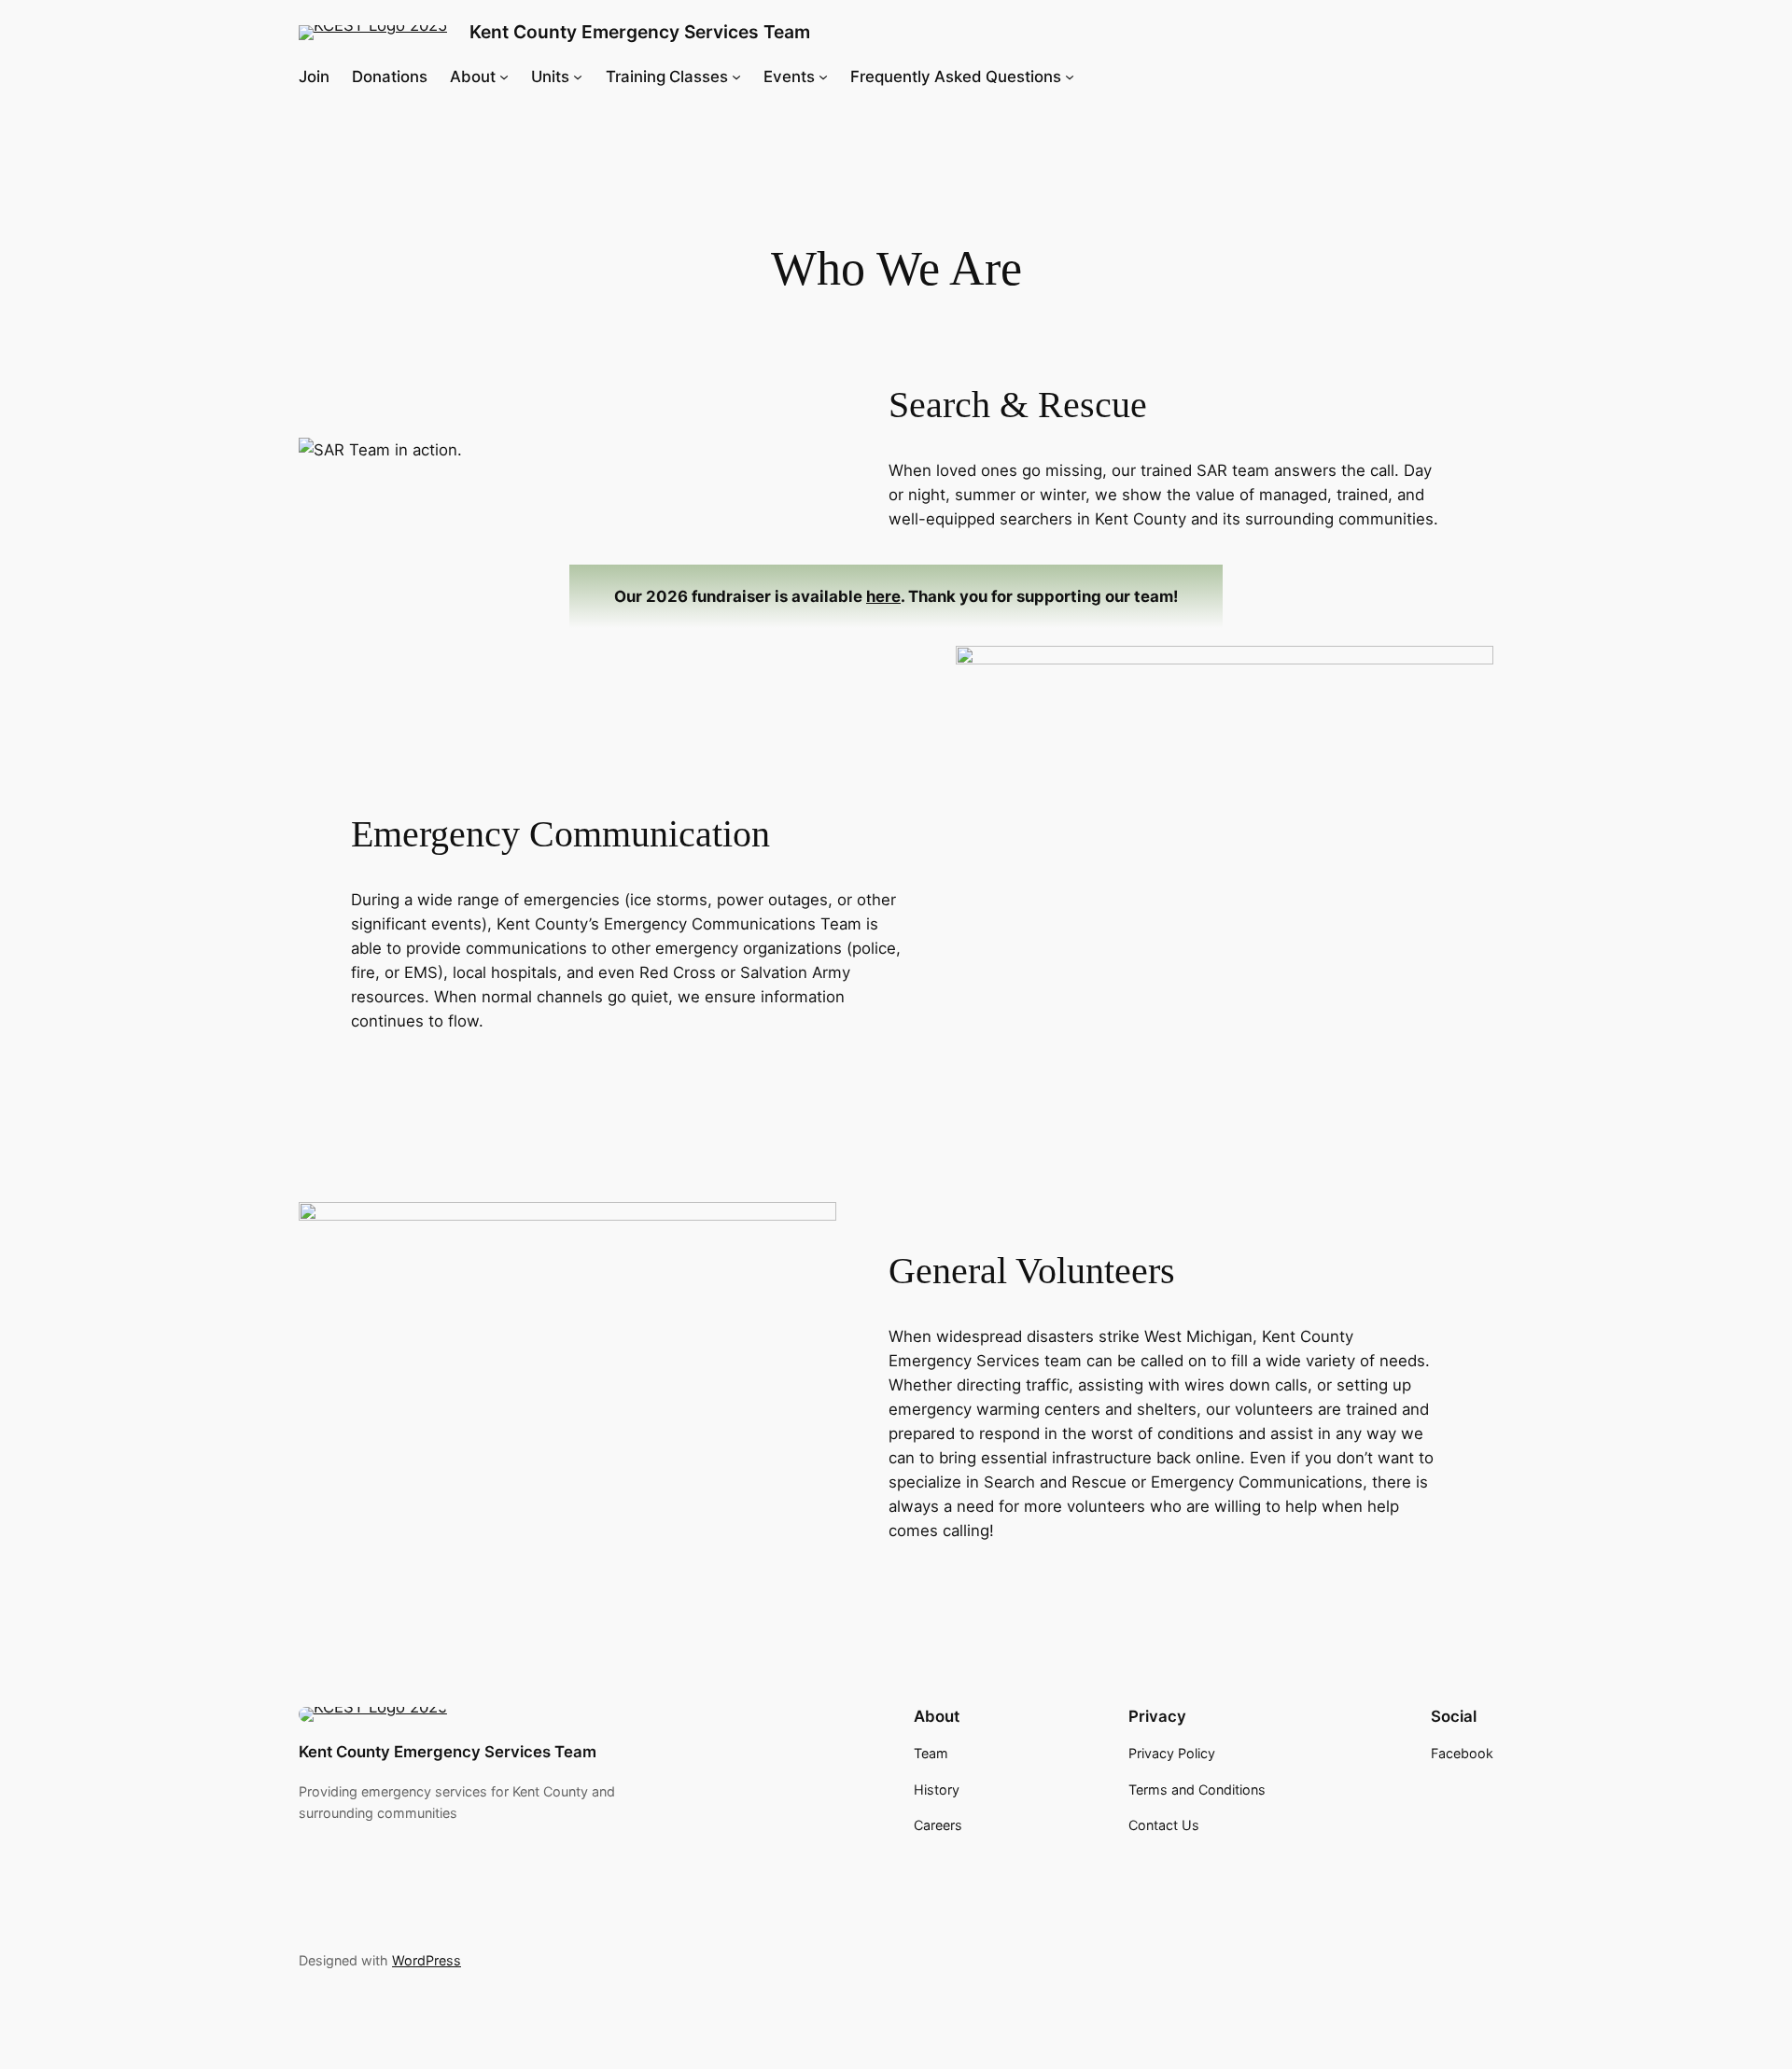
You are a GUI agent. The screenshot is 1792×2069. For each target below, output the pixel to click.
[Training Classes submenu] (736, 77)
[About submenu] (504, 77)
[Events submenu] (823, 77)
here (883, 596)
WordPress (427, 1960)
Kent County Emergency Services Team (640, 32)
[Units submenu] (578, 77)
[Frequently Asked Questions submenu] (1070, 77)
